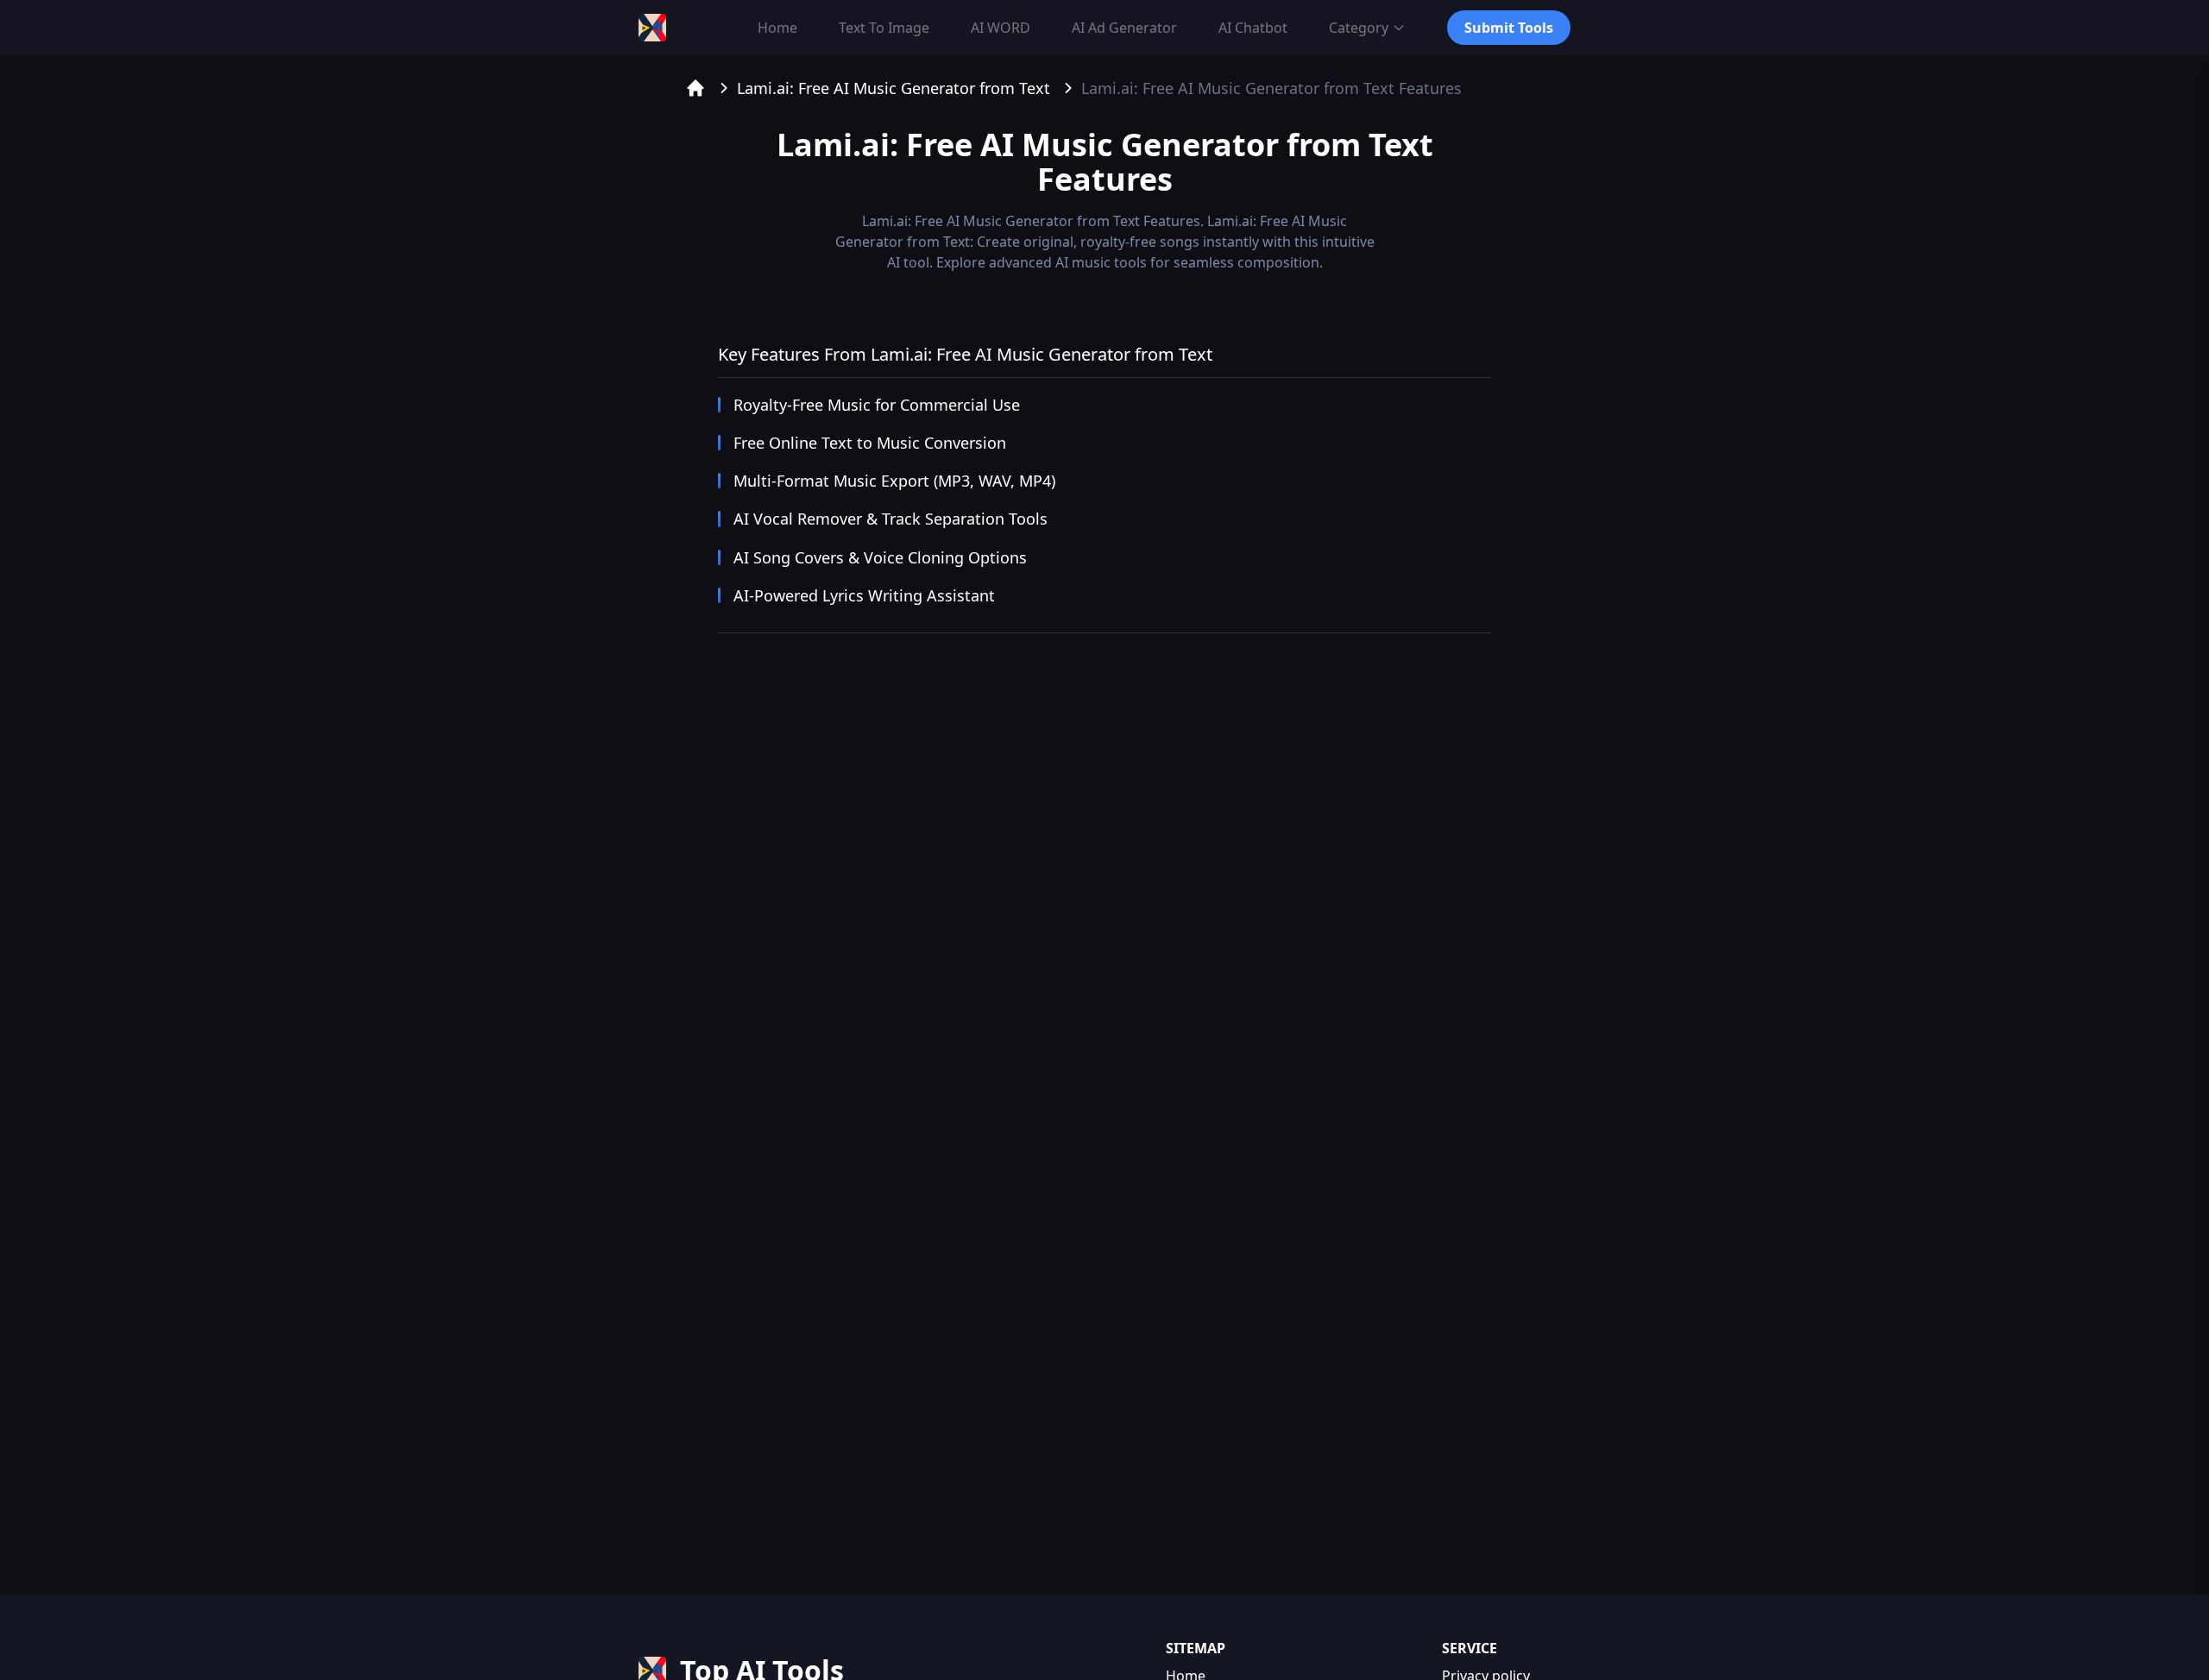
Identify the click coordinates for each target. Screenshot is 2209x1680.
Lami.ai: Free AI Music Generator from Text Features (1271, 88)
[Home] (695, 88)
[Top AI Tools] (652, 28)
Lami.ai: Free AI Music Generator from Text (894, 88)
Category (1359, 28)
